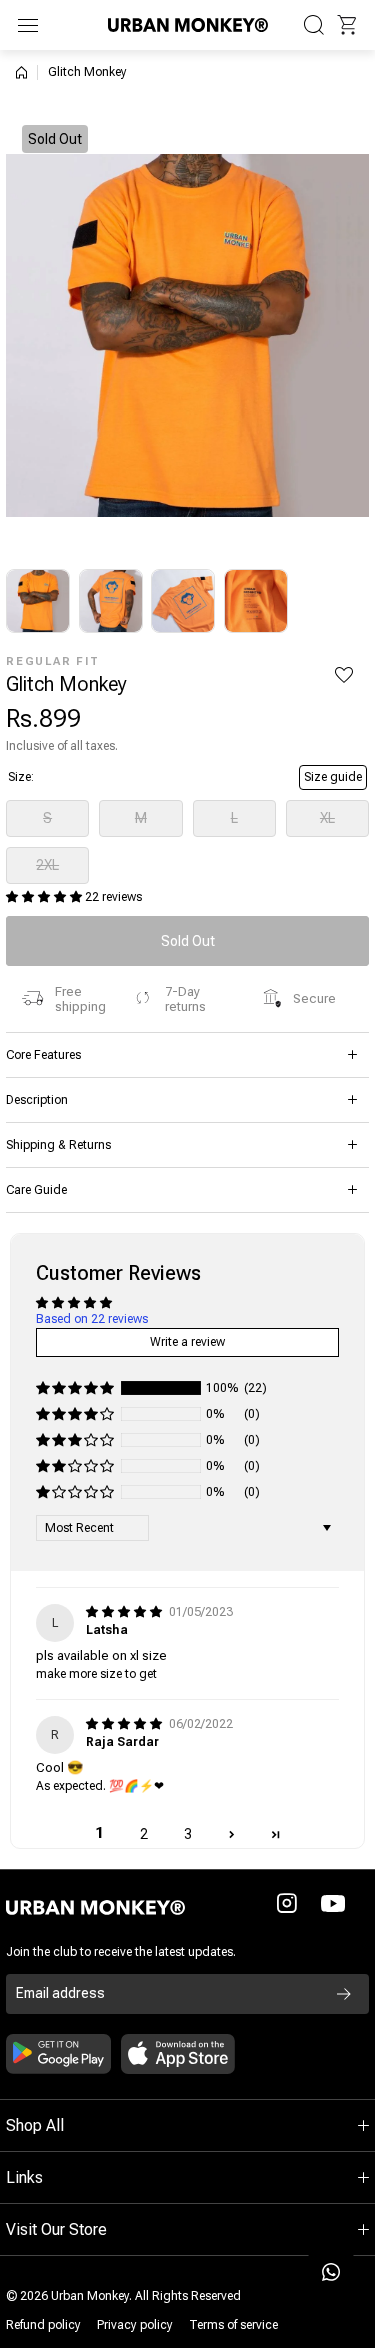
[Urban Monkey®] (188, 24)
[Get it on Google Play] (58, 2054)
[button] (347, 25)
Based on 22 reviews (92, 1319)
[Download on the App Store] (178, 2054)
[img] (125, 1612)
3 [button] (188, 1834)
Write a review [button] (187, 1342)
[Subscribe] (344, 1994)
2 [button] (144, 1834)
